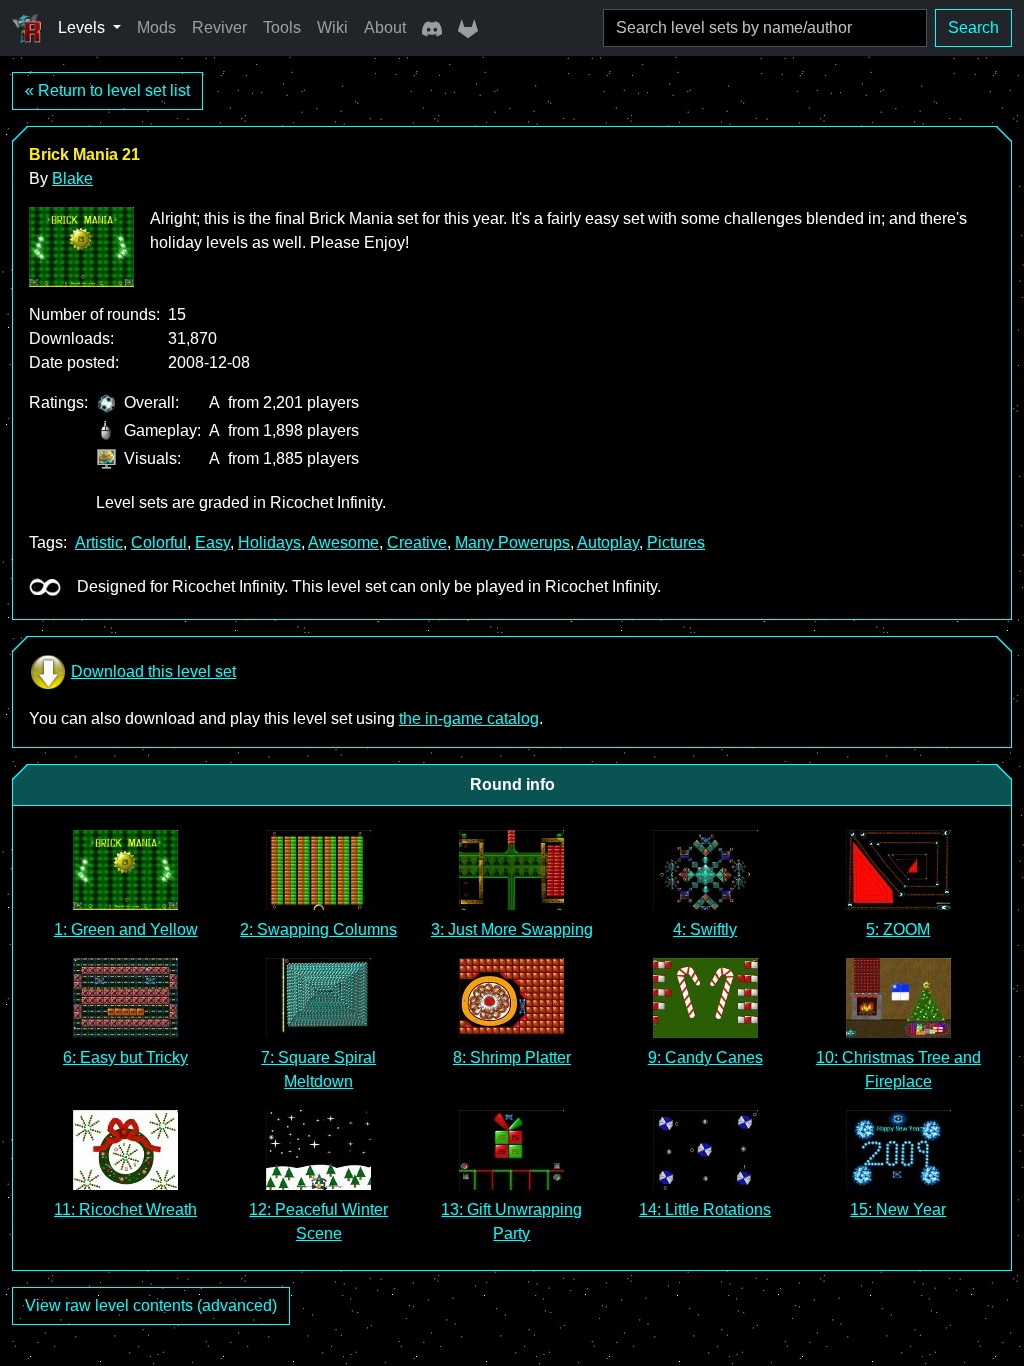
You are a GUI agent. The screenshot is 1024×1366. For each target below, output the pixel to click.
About (385, 27)
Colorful (159, 542)
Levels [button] (83, 27)
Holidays (269, 542)
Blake (72, 178)
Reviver (219, 27)
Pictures (676, 542)
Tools (282, 27)
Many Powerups (512, 542)
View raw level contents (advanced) (151, 1305)
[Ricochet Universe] (27, 28)
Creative (417, 542)
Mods (156, 27)
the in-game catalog (469, 718)
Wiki (332, 27)
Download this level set (153, 671)
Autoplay (608, 542)
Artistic (99, 542)
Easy (212, 542)
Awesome (343, 542)
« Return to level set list (107, 90)
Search (973, 27)
